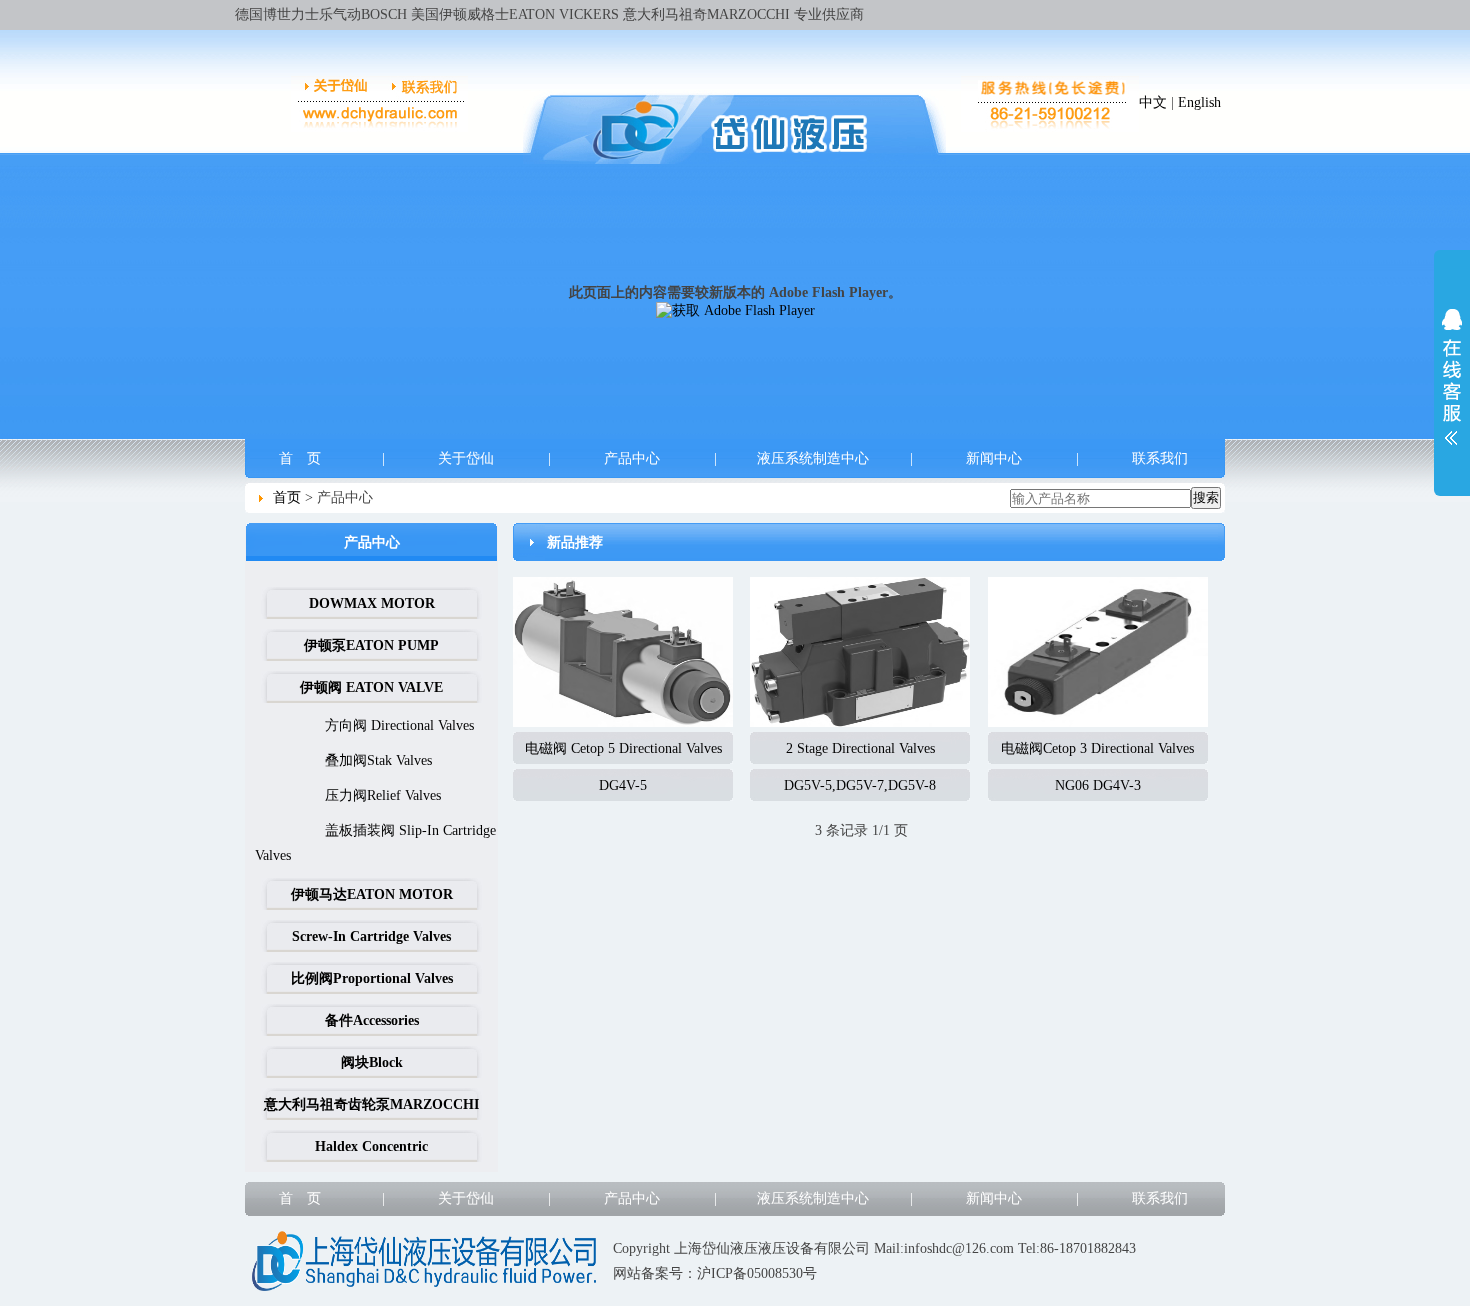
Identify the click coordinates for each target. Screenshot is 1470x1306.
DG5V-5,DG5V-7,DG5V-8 (860, 785)
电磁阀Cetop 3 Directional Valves (1097, 748)
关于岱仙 (466, 458)
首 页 (300, 458)
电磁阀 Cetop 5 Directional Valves (623, 748)
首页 (287, 497)
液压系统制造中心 (813, 458)
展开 (1452, 377)
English (1199, 102)
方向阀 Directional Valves (399, 725)
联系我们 (1160, 458)
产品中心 (632, 458)
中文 (1153, 102)
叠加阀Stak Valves (378, 760)
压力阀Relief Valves (383, 795)
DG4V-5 (623, 785)
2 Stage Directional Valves (860, 748)
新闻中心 (994, 458)
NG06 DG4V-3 (1098, 785)
